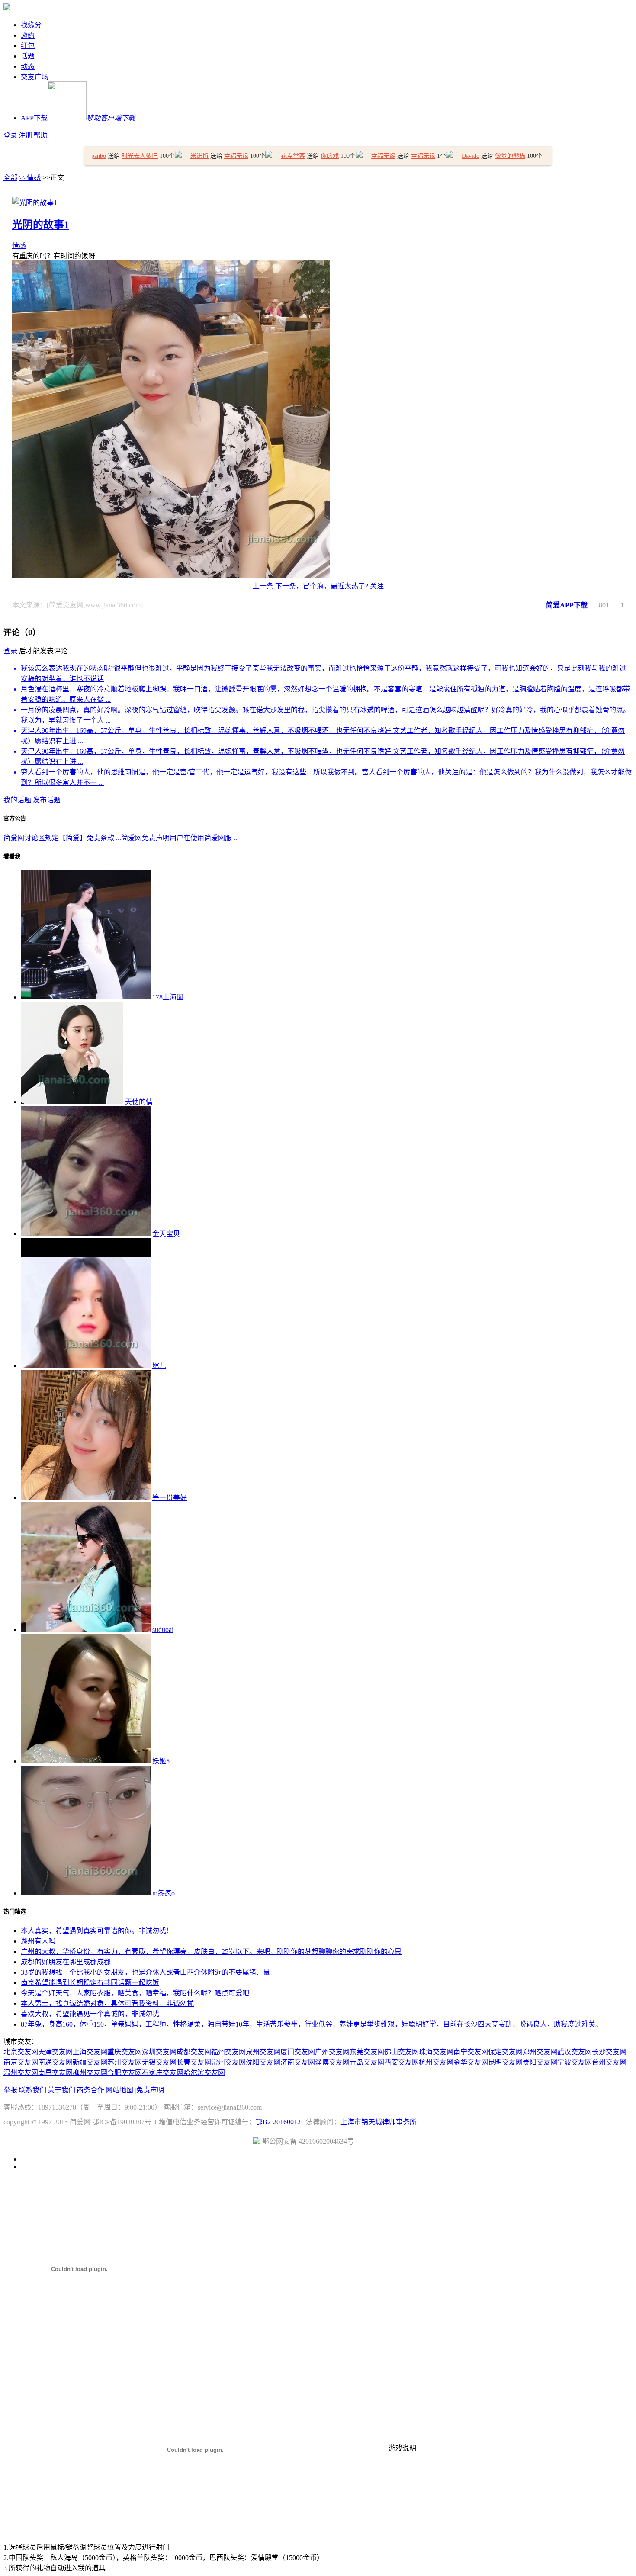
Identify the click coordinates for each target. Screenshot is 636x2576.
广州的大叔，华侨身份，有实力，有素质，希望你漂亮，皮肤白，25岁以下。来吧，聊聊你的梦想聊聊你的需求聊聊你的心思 (211, 1951)
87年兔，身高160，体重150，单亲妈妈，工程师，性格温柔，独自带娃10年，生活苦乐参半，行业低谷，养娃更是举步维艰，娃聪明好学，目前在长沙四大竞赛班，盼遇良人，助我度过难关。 (312, 2024)
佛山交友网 (402, 2052)
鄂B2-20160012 (278, 2122)
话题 (28, 56)
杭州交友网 (436, 2062)
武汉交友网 (575, 2052)
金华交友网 (471, 2062)
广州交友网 (332, 2052)
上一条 (263, 586)
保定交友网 (505, 2052)
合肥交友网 (125, 2073)
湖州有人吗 (38, 1941)
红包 (28, 46)
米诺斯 (199, 156)
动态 (28, 66)
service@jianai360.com (230, 2107)
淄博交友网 (332, 2062)
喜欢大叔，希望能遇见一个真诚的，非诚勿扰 (90, 2014)
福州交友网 (228, 2052)
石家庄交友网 (163, 2073)
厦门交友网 (298, 2052)
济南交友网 (298, 2062)
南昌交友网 (55, 2073)
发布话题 (47, 800)
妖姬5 (161, 1761)
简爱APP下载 (567, 605)
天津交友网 (55, 2052)
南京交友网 (21, 2062)
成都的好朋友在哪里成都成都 (66, 1962)
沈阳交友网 (263, 2062)
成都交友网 (194, 2052)
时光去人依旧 (140, 156)
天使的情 (139, 1102)
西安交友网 (402, 2062)
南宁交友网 (471, 2052)
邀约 (28, 35)
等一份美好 (170, 1498)
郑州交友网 (540, 2052)
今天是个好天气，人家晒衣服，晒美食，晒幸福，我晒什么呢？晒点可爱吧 (135, 1993)
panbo (99, 156)
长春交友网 (194, 2062)
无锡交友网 (159, 2062)
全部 (10, 178)
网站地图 (119, 2090)
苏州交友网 (125, 2062)
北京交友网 (21, 2052)
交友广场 (35, 77)
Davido (471, 156)
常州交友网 (228, 2062)
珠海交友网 (436, 2052)
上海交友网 (90, 2052)
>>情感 (30, 178)
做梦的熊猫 (510, 156)
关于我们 (61, 2090)
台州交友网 (609, 2062)
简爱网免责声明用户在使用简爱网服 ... (180, 838)
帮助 (41, 135)
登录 (10, 135)
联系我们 (32, 2090)
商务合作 (90, 2090)
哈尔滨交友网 (204, 2073)
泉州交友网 (263, 2052)
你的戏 (330, 156)
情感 (19, 246)
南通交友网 (55, 2062)
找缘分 (31, 25)
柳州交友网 (90, 2073)
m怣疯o (164, 1893)
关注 (377, 586)
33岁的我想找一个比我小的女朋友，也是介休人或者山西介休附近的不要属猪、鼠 (145, 1972)
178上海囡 (168, 997)
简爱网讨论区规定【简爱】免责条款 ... (62, 838)
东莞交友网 (367, 2052)
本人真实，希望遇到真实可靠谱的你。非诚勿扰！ (97, 1931)
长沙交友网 (609, 2052)
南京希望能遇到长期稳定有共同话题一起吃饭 (90, 1983)
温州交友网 (21, 2073)
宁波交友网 (575, 2062)
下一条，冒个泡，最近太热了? (322, 586)
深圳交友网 (159, 2052)
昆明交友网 (505, 2062)
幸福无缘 (236, 156)
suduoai (163, 1630)
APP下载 (78, 118)
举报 (10, 2090)
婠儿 (159, 1366)
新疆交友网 (90, 2062)
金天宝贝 (166, 1234)
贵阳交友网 (540, 2062)
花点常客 (293, 156)
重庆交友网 (125, 2052)
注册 (26, 135)
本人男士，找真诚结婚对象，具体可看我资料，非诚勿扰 (107, 2003)
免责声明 (150, 2090)
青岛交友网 (367, 2062)
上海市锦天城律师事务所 (379, 2122)
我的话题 (17, 800)
